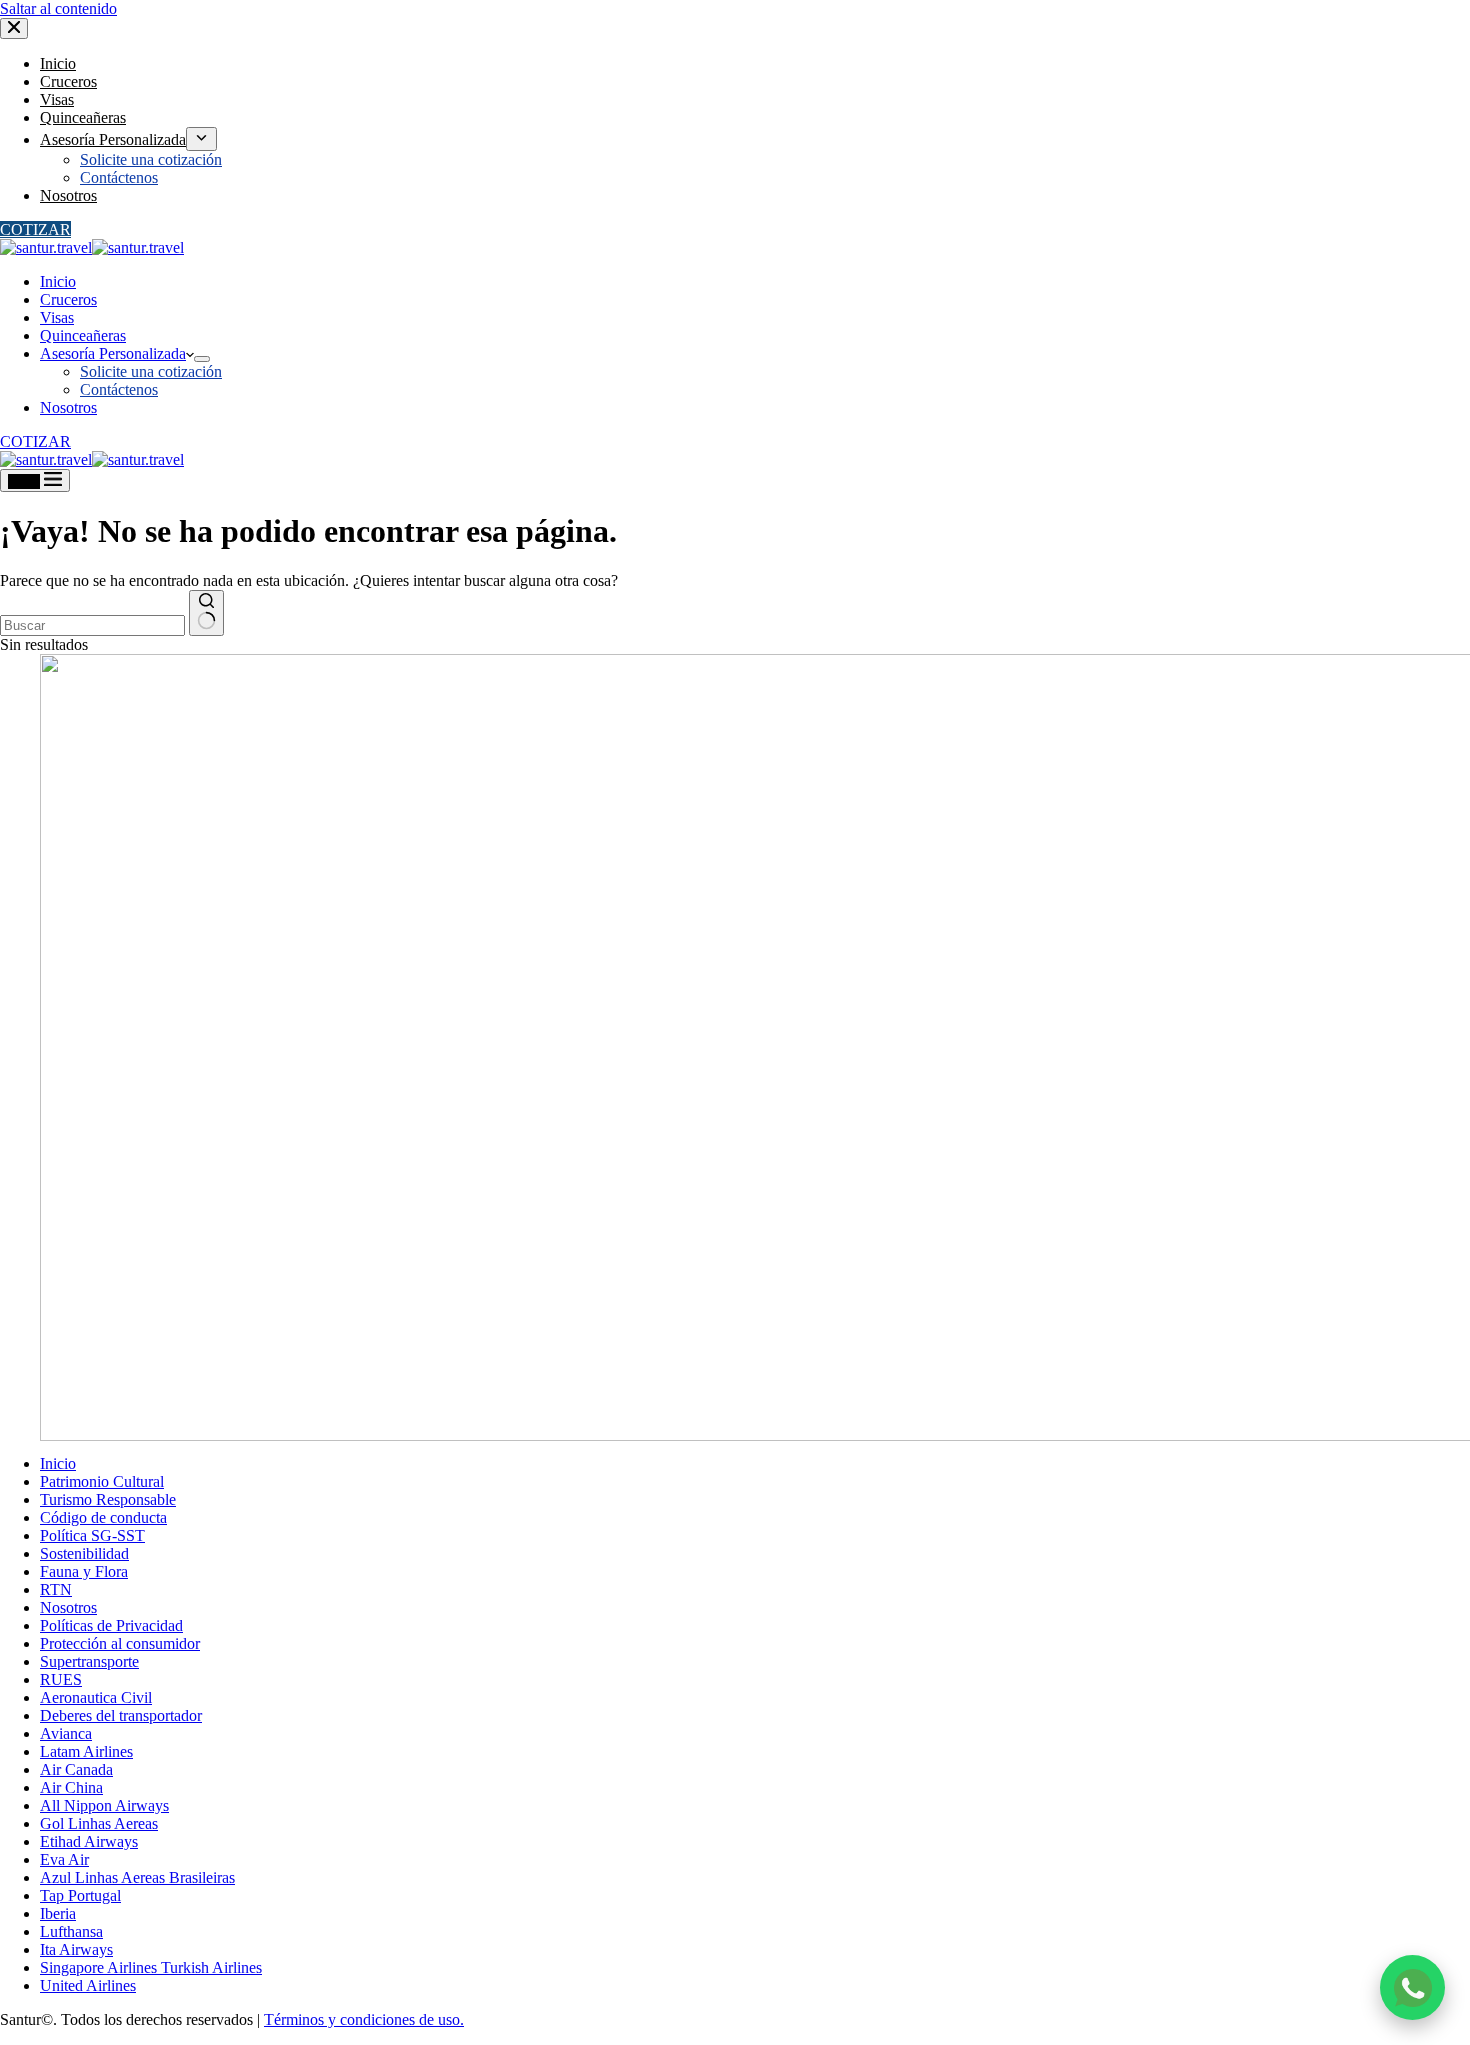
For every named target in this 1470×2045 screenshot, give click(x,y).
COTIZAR (35, 441)
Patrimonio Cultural (102, 1481)
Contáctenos (119, 389)
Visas (57, 317)
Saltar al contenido (58, 8)
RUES (61, 1679)
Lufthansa (71, 1931)
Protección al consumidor (120, 1643)
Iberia (58, 1913)
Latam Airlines (86, 1751)
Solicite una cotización (151, 371)
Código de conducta (103, 1517)
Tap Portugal (80, 1895)
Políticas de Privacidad (111, 1625)
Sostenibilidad (84, 1553)
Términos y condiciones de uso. (364, 2019)
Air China (71, 1787)
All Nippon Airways (104, 1805)
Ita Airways (76, 1949)
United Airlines (88, 1985)
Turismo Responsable (108, 1499)
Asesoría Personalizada (113, 353)
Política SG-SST (92, 1535)
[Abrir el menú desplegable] (202, 359)
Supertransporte (89, 1661)
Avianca (66, 1733)
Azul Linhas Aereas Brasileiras (137, 1877)
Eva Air (64, 1859)
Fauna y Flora (84, 1571)
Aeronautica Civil (96, 1697)
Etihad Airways (89, 1841)
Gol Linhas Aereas (99, 1823)
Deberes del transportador (121, 1715)
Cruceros (68, 299)
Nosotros (68, 407)
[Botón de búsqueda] (206, 613)
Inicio (58, 281)
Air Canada (76, 1769)
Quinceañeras (83, 335)
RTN (56, 1589)
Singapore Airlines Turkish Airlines (151, 1967)
